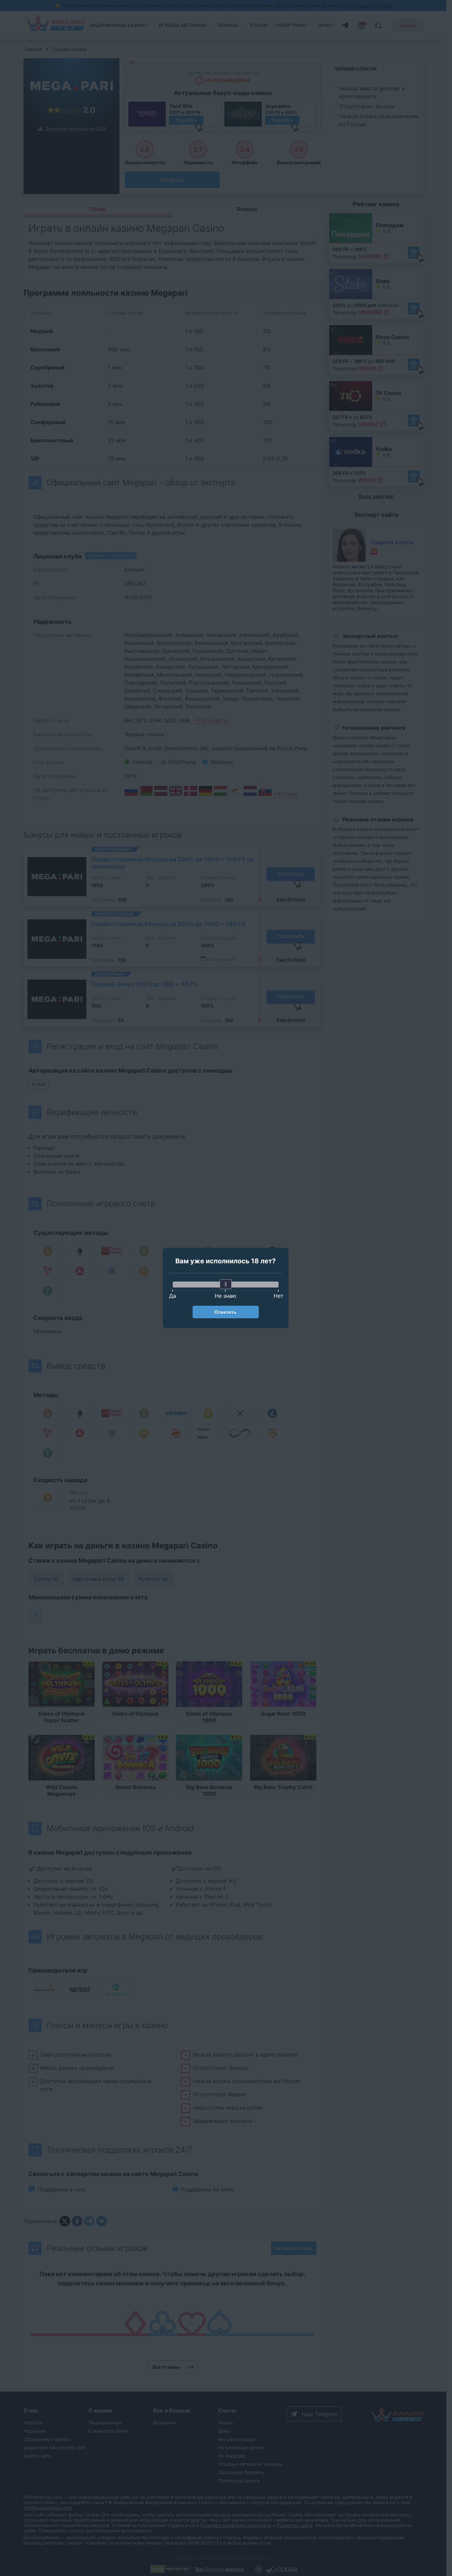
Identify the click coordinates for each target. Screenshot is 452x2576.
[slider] (226, 1284)
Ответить (226, 1312)
